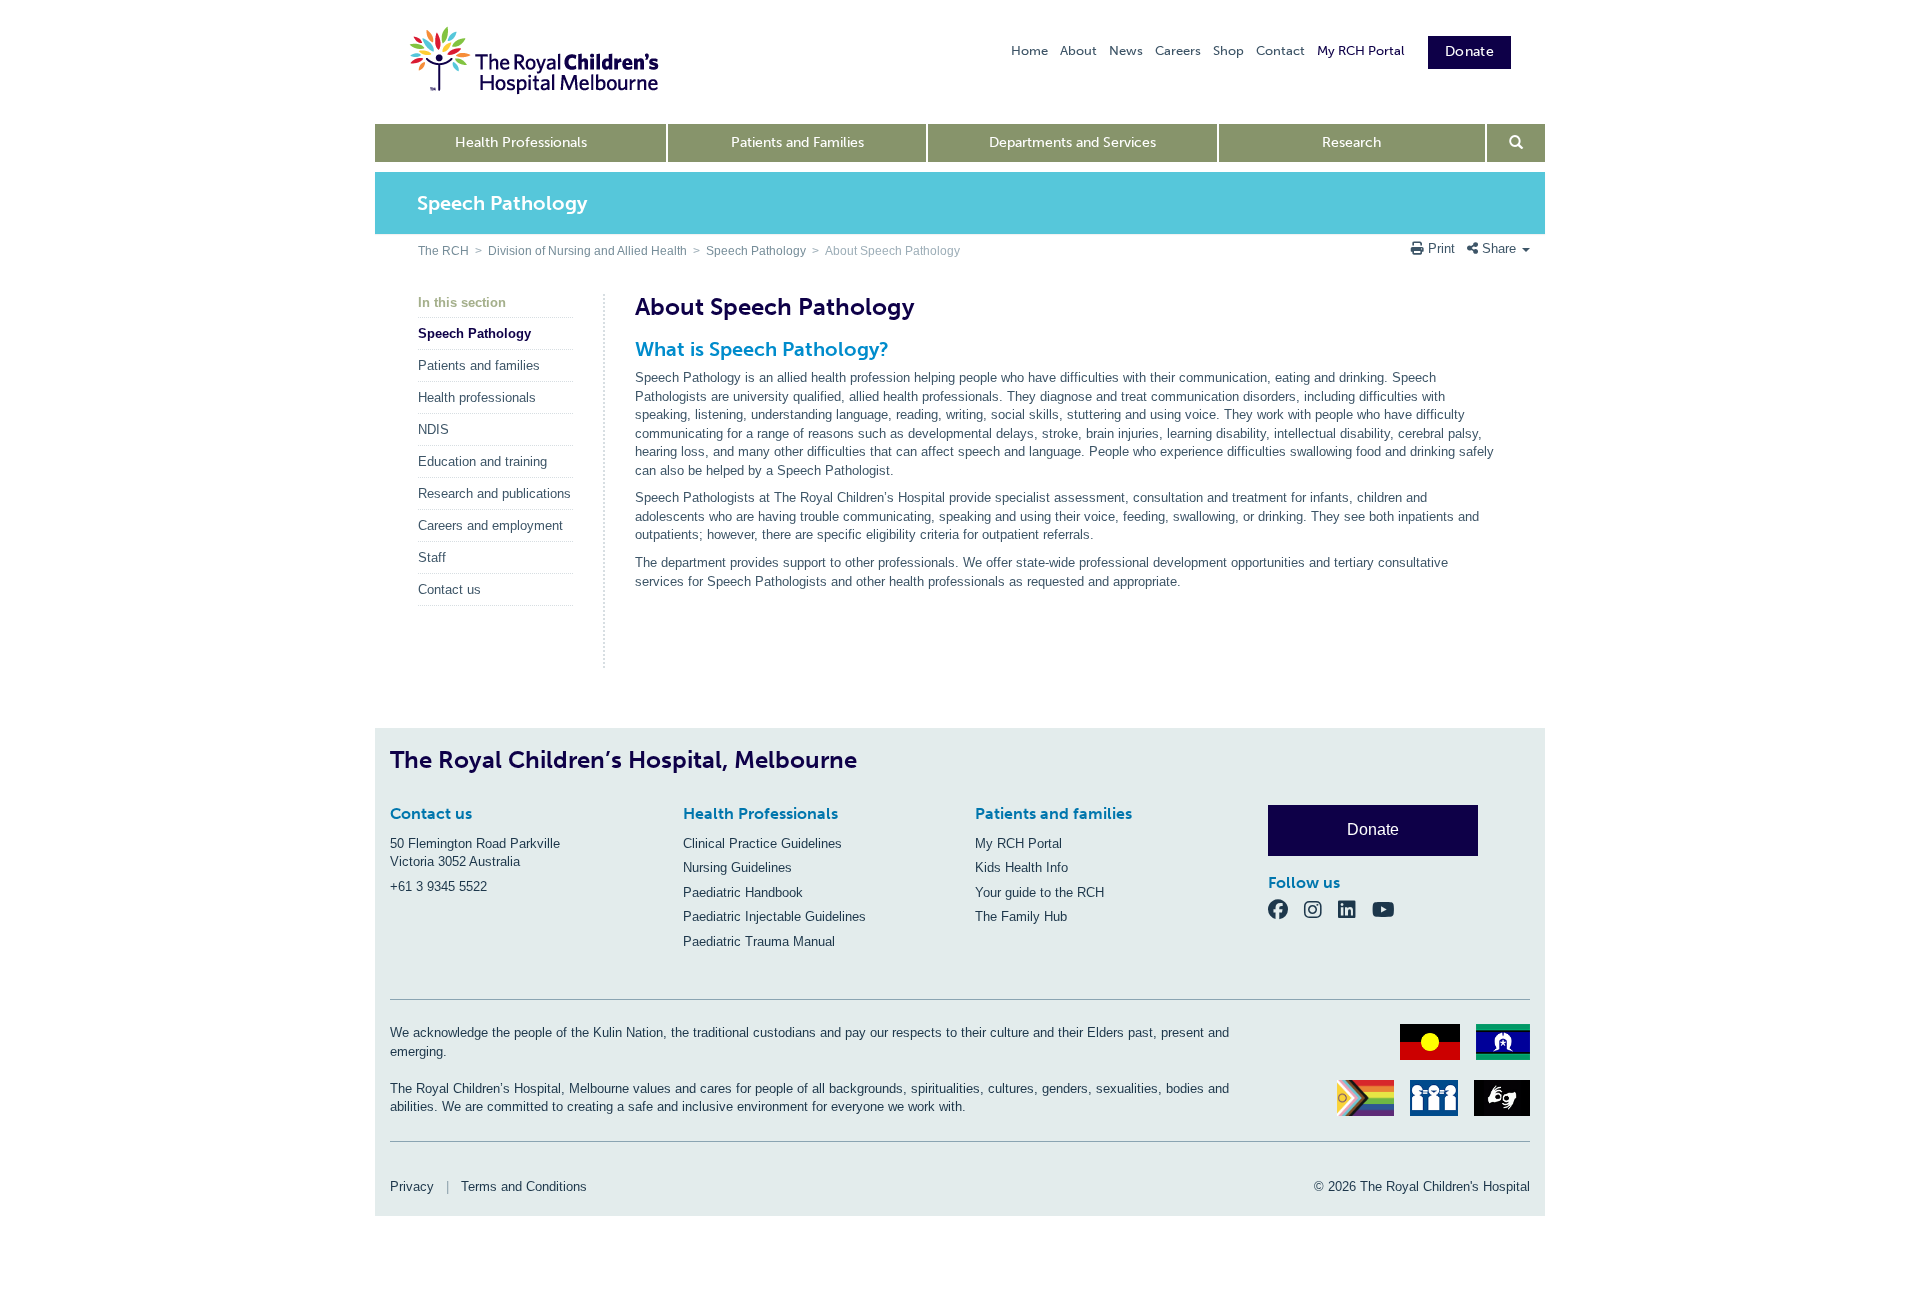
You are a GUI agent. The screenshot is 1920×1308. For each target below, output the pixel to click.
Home (1029, 50)
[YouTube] (1389, 908)
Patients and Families (797, 142)
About (1078, 50)
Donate (1469, 51)
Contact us (449, 589)
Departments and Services (1072, 142)
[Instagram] (1321, 908)
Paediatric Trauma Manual (759, 941)
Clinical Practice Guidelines (762, 843)
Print (1441, 248)
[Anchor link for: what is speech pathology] (626, 349)
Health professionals (477, 397)
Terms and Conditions (524, 1186)
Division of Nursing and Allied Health (587, 251)
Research (1351, 142)
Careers (1178, 50)
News (1126, 50)
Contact (1280, 50)
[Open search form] (1516, 143)
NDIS (433, 429)
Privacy (412, 1186)
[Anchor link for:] (626, 648)
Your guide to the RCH (1039, 892)
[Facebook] (1286, 908)
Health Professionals (521, 142)
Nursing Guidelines (737, 867)
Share (1499, 248)
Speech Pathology (756, 251)
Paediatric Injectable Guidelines (774, 916)
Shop (1228, 50)
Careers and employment (490, 525)
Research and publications (494, 493)
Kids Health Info (1021, 867)
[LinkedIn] (1355, 908)
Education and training (482, 461)
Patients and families (479, 365)
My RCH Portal (1360, 50)
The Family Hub (1021, 916)
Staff (432, 557)
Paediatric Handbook (743, 892)
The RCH (443, 251)
